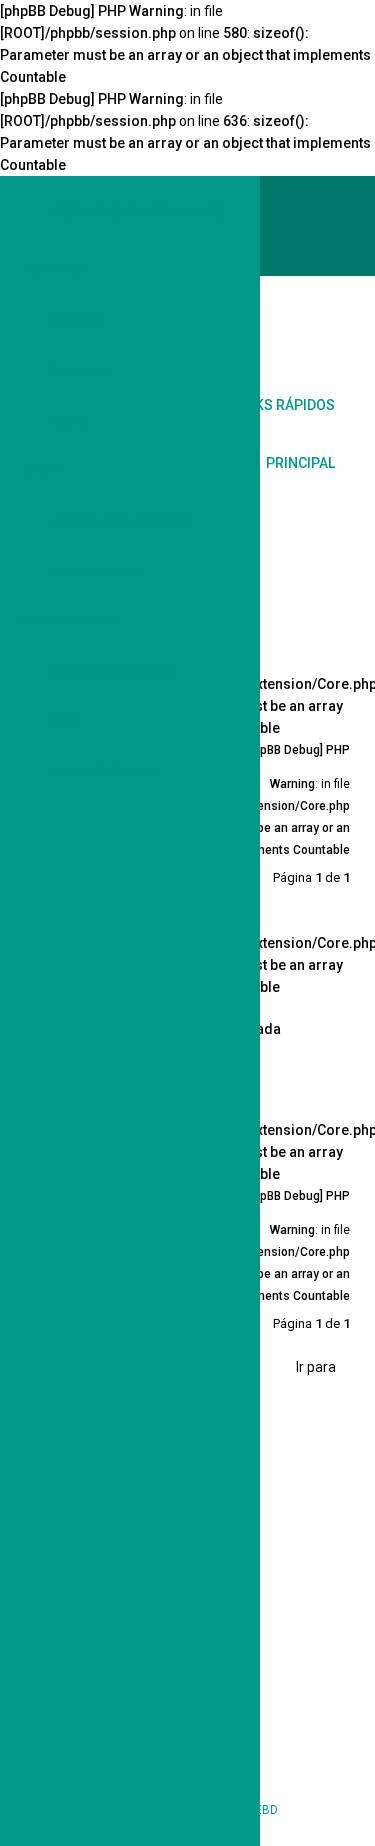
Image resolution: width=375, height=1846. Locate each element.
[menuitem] (330, 326)
